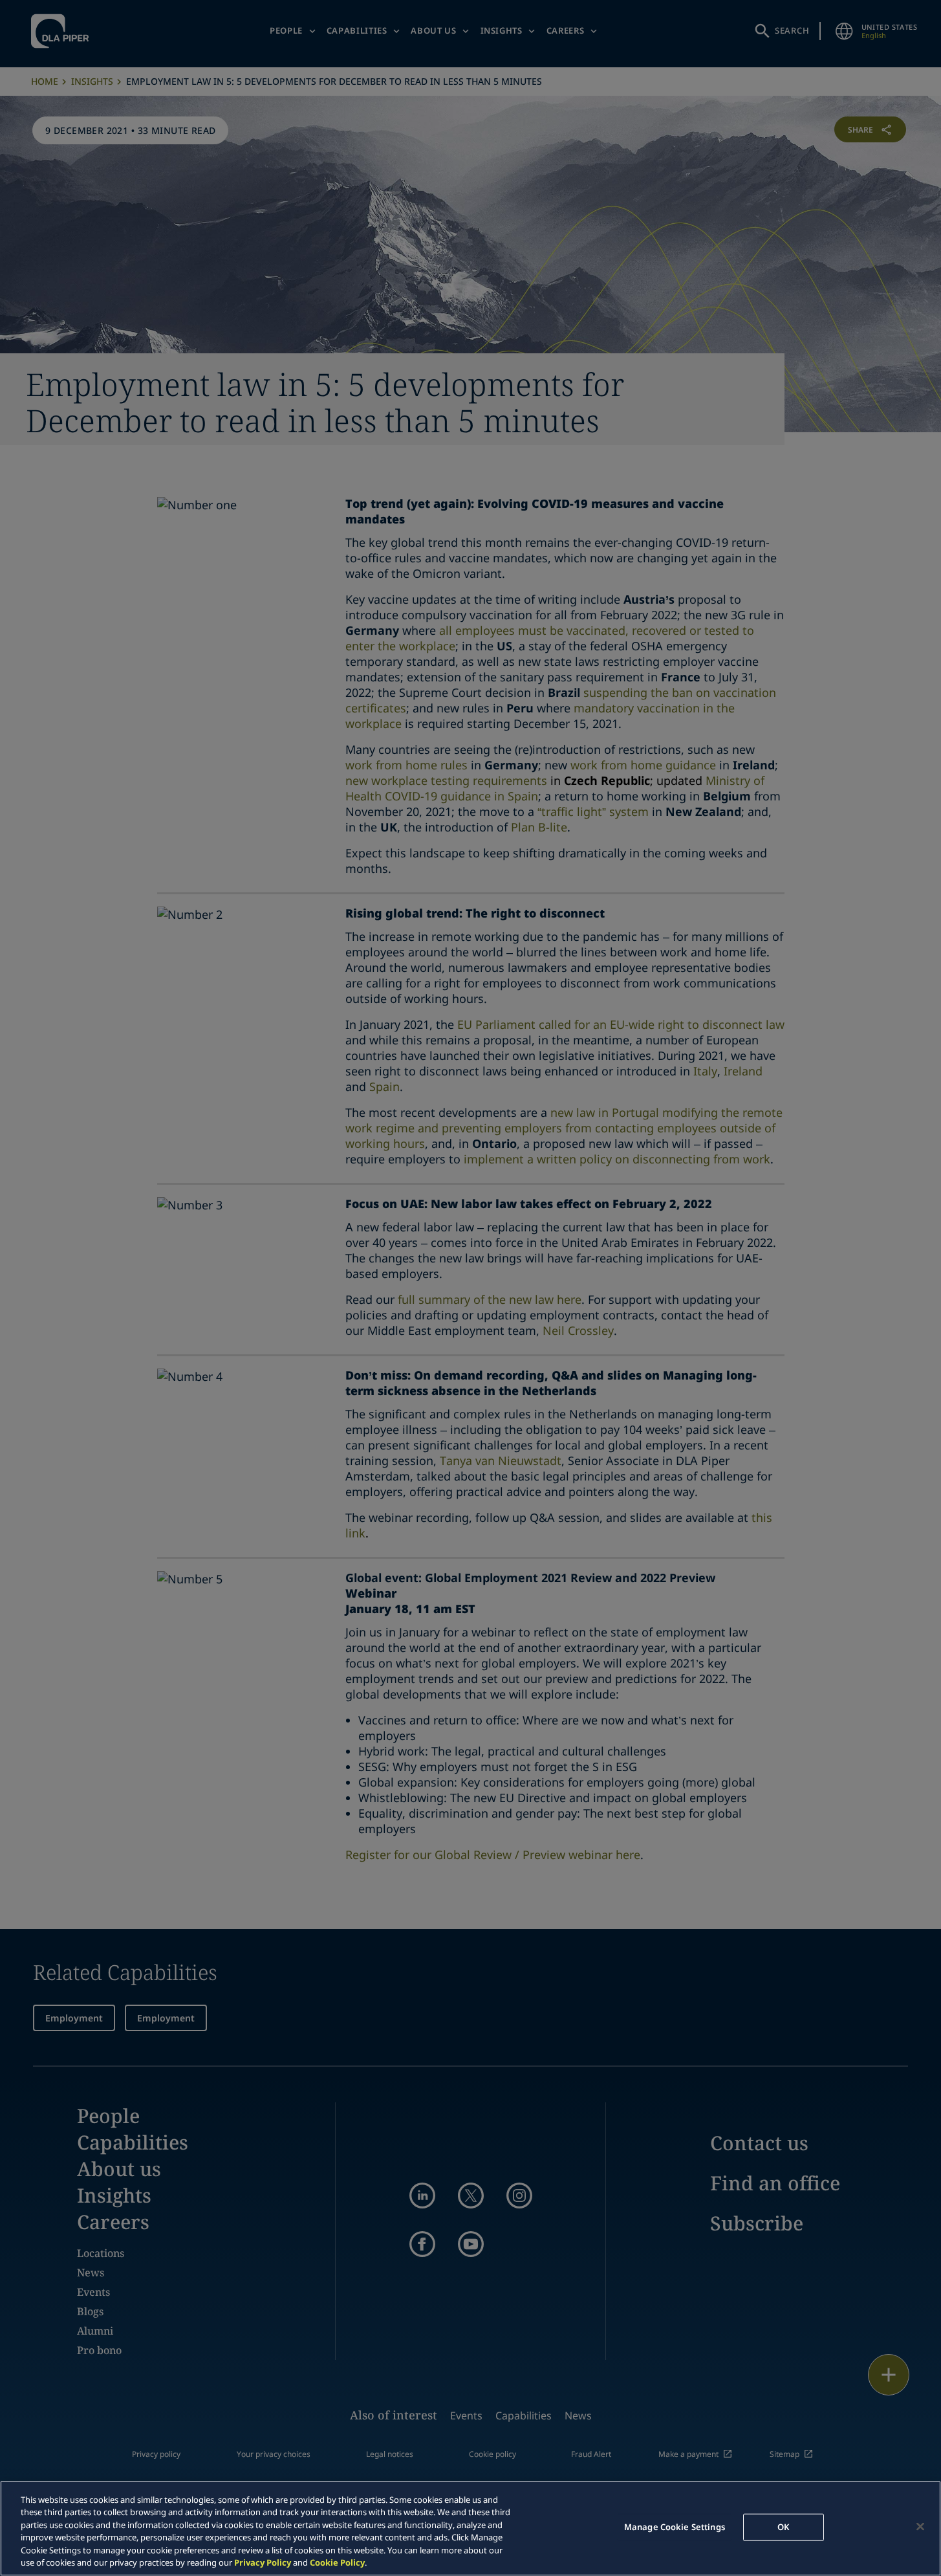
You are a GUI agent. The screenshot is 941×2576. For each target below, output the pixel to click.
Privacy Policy (263, 2562)
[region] (470, 2528)
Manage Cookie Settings (675, 2527)
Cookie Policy (337, 2562)
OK (783, 2527)
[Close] (920, 2527)
